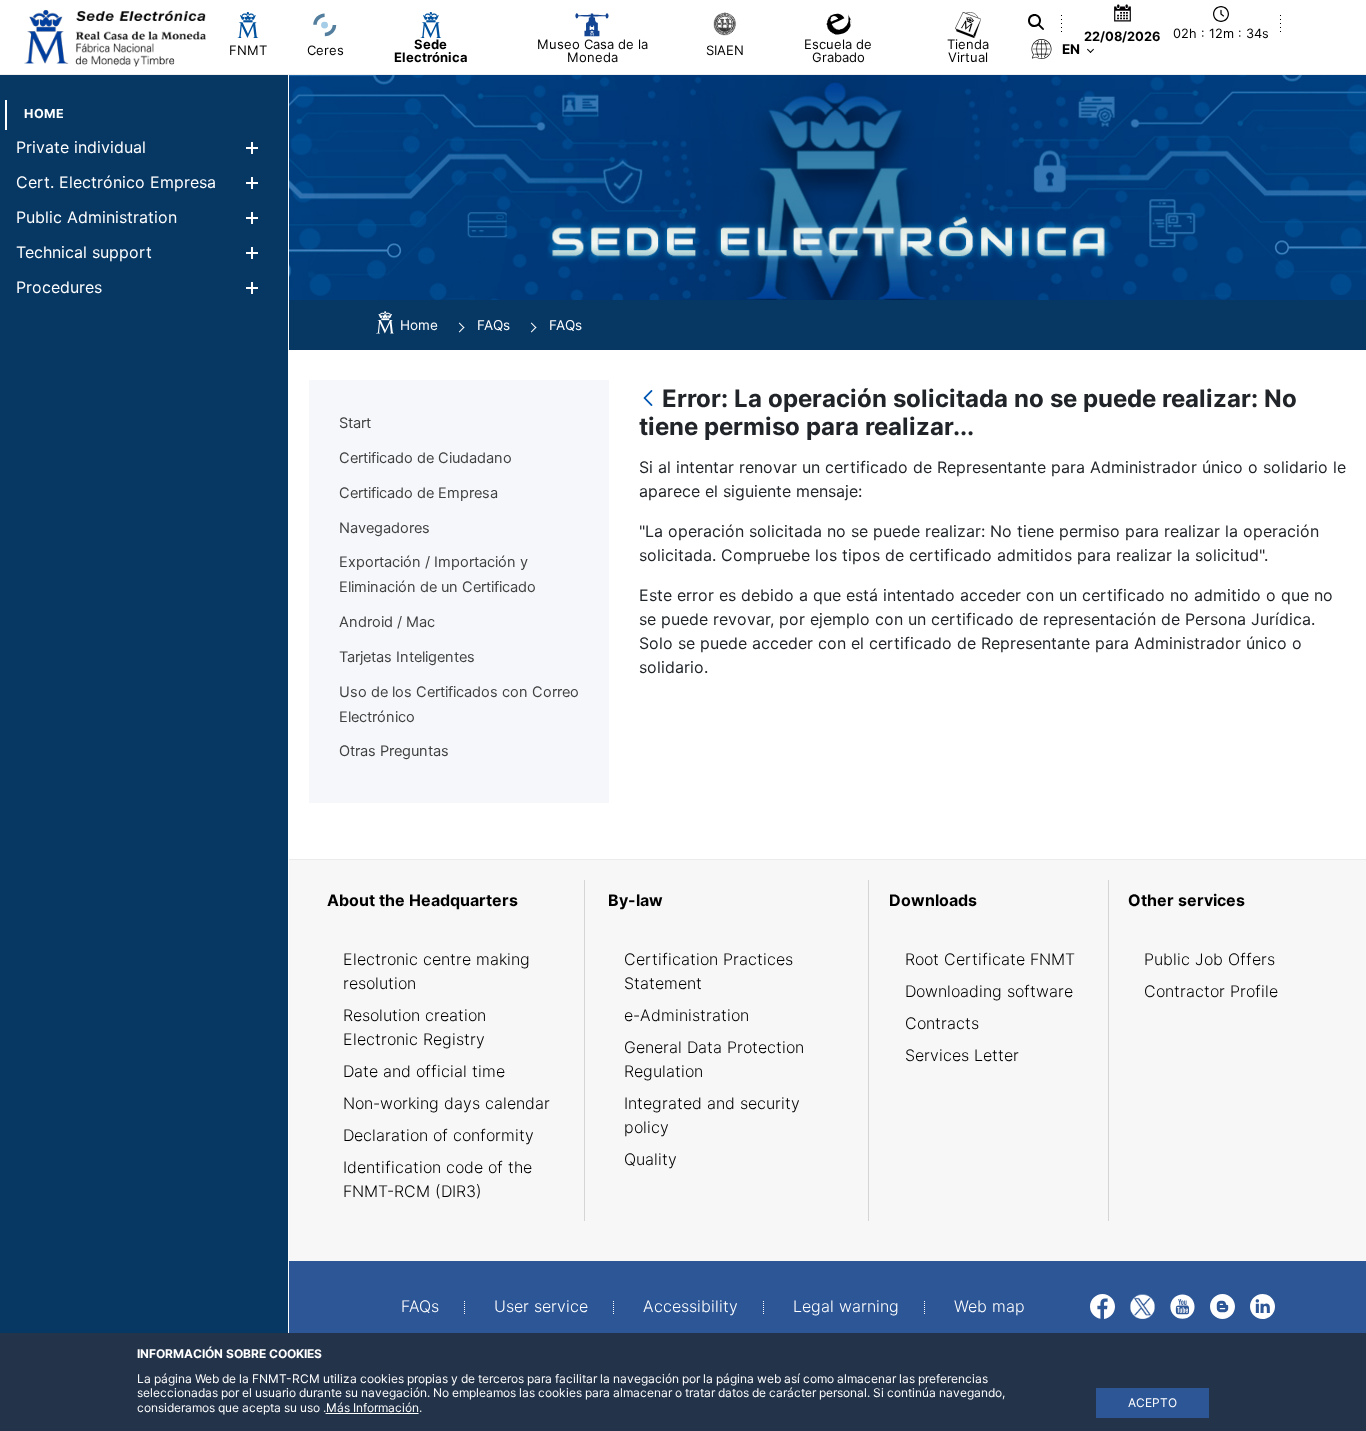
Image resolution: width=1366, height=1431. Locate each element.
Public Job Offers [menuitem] (1209, 959)
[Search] (1036, 22)
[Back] (648, 399)
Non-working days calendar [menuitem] (446, 1103)
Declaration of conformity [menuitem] (438, 1135)
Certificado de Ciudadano (425, 458)
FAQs (420, 1306)
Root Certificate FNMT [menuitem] (990, 959)
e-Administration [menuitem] (686, 1015)
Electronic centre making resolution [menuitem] (436, 971)
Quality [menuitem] (650, 1159)
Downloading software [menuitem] (989, 991)
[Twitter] (1142, 1305)
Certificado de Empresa (418, 493)
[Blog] (1222, 1305)
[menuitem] (44, 113)
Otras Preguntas (394, 751)
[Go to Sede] (113, 37)
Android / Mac (387, 622)
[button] (251, 147)
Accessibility (690, 1306)
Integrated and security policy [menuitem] (712, 1115)
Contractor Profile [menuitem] (1211, 991)
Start (355, 423)
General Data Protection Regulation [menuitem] (714, 1059)
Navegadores (384, 528)
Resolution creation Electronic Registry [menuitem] (414, 1027)
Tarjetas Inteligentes (407, 657)
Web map (989, 1306)
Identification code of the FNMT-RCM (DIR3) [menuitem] (437, 1179)
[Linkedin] (1262, 1305)
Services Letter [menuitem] (962, 1055)
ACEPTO (1152, 1402)
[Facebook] (1102, 1305)
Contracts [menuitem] (942, 1023)
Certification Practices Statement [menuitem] (708, 971)
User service (541, 1306)
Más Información (372, 1407)
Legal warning (846, 1306)
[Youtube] (1182, 1305)
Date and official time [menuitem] (424, 1071)
